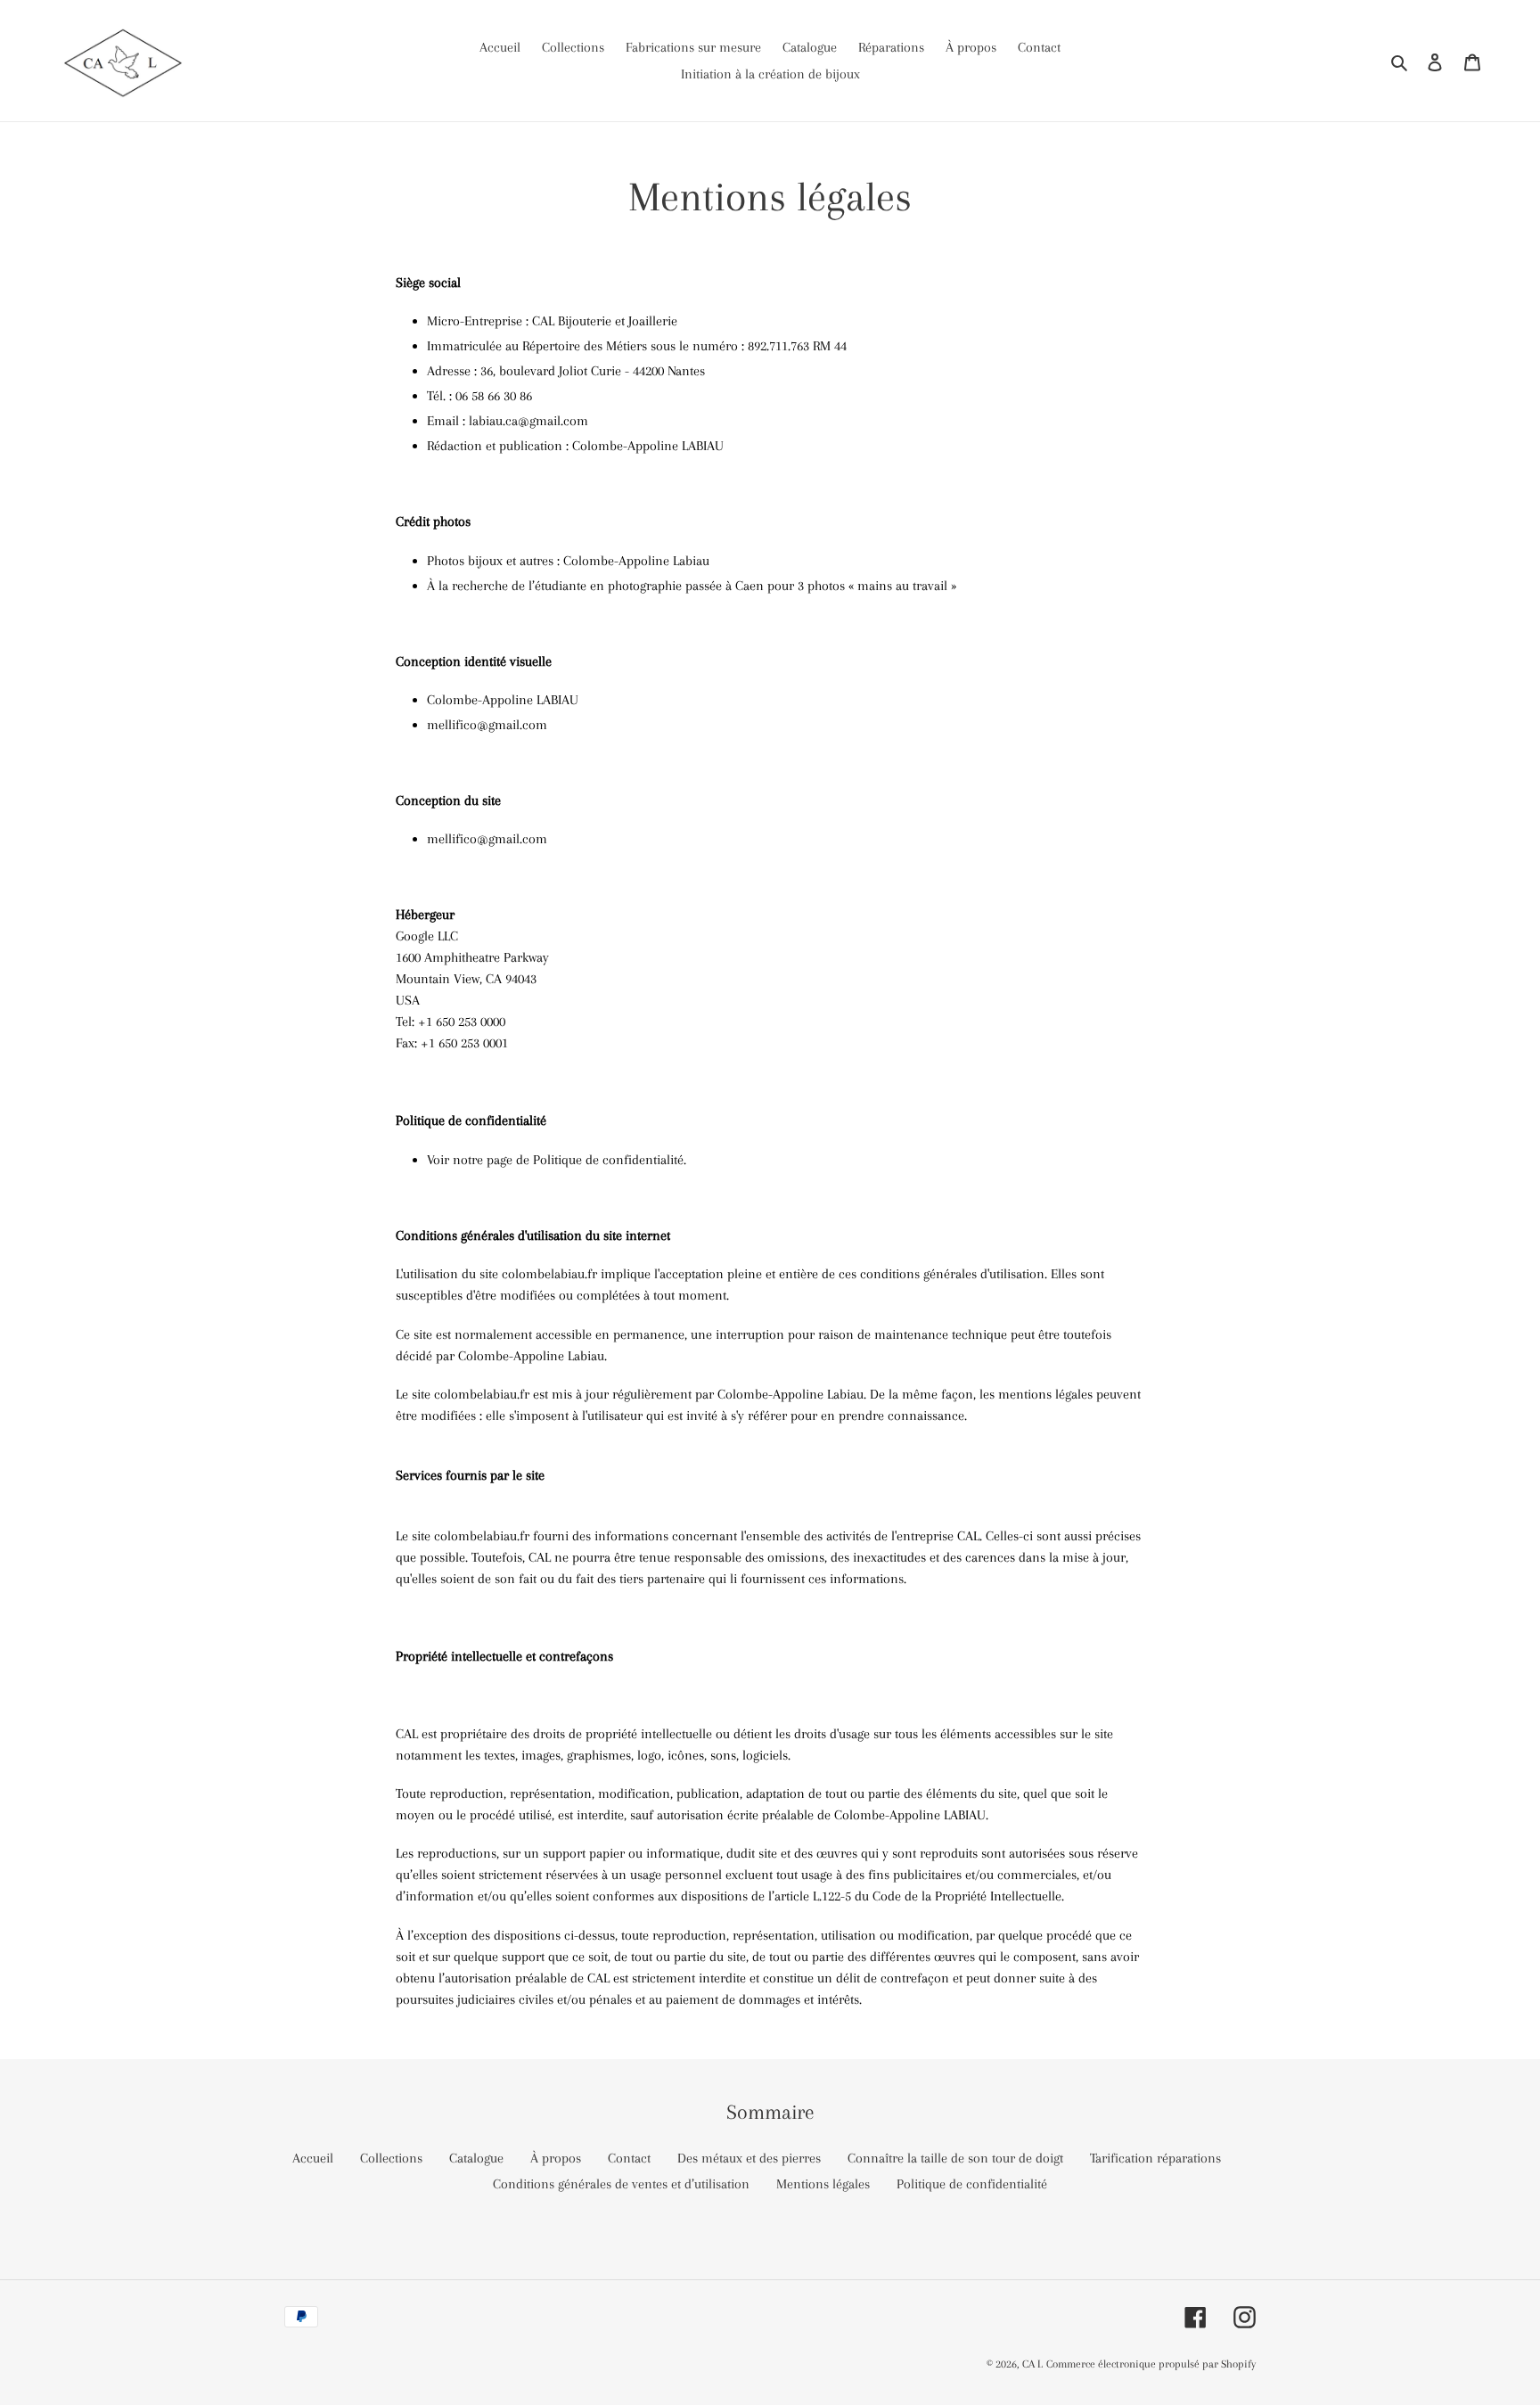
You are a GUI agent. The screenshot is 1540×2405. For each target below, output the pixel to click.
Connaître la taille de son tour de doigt (955, 2158)
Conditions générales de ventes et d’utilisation (621, 2184)
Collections (391, 2158)
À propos (556, 2158)
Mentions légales (823, 2184)
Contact (629, 2158)
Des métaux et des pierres (749, 2158)
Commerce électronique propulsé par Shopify (1151, 2364)
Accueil (313, 2158)
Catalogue (476, 2158)
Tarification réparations (1155, 2158)
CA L (1032, 2364)
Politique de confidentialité (972, 2184)
